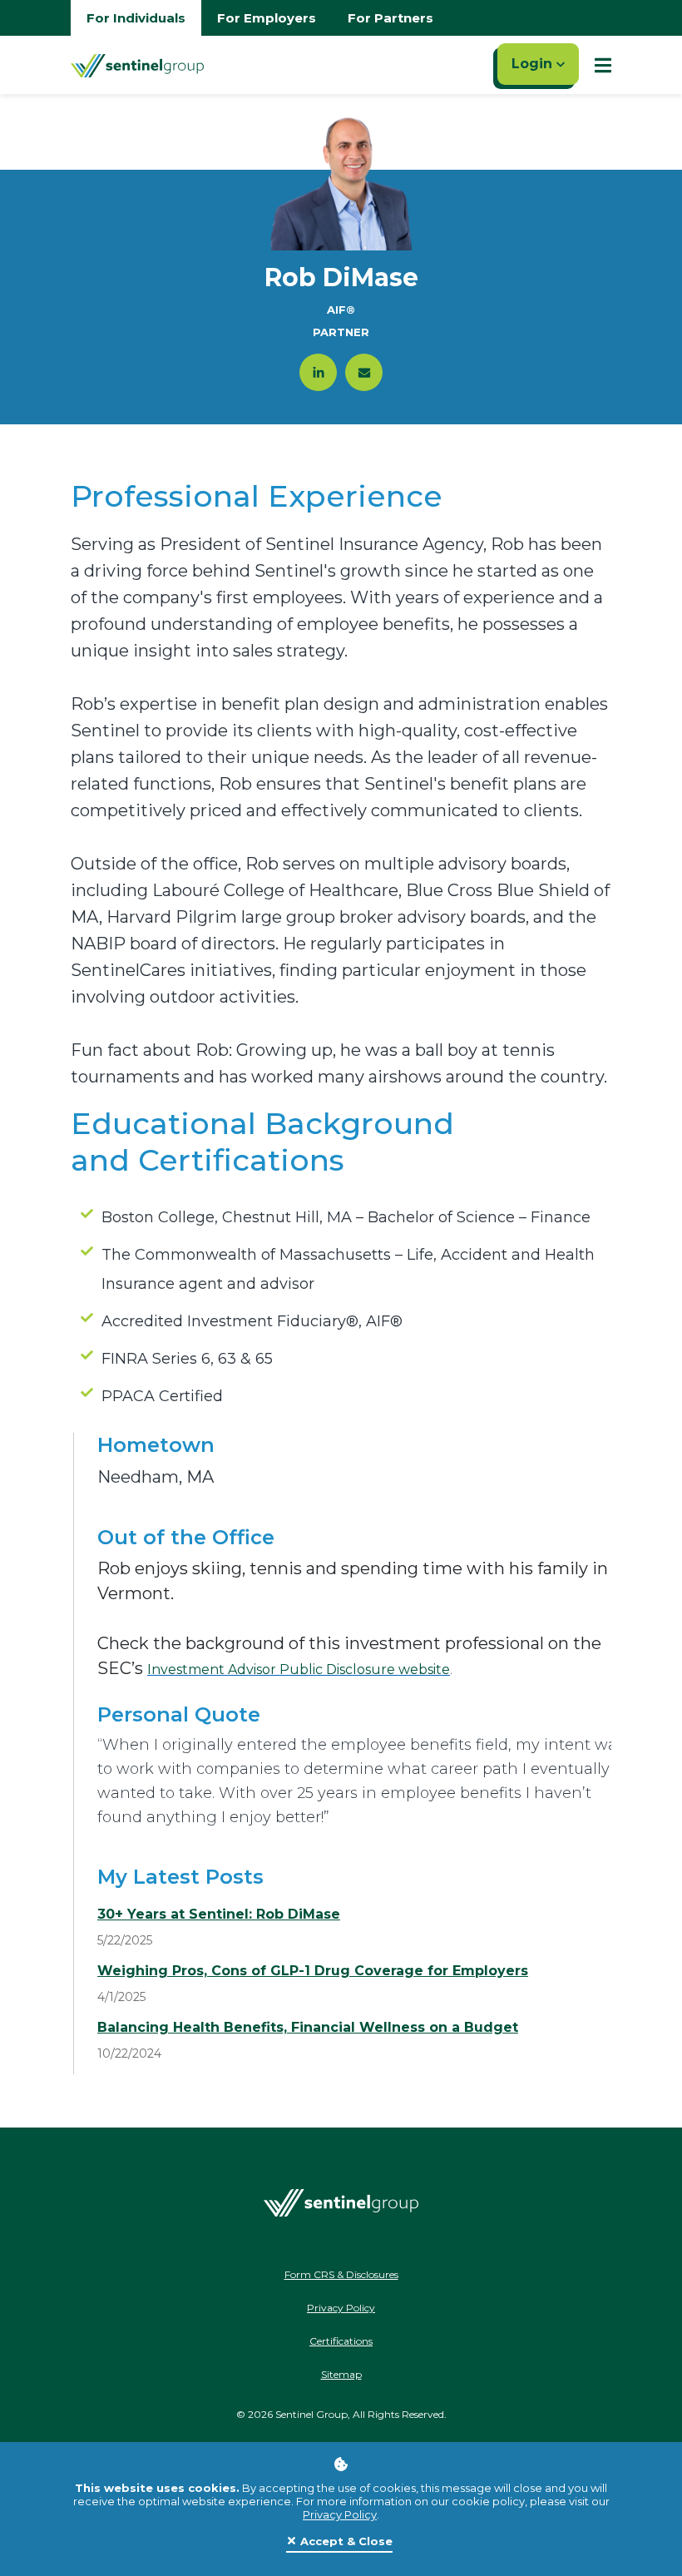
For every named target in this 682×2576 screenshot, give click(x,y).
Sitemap (341, 2374)
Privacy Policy (340, 2514)
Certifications (341, 2341)
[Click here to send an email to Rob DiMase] (364, 372)
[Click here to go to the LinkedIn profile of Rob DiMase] (318, 372)
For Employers (267, 18)
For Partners (390, 18)
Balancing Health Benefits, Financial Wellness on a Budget (308, 2027)
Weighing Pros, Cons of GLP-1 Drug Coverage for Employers (313, 1971)
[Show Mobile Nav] (603, 65)
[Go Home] (137, 65)
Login (534, 64)
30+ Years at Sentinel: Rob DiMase (219, 1914)
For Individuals (136, 18)
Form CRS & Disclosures (341, 2274)
